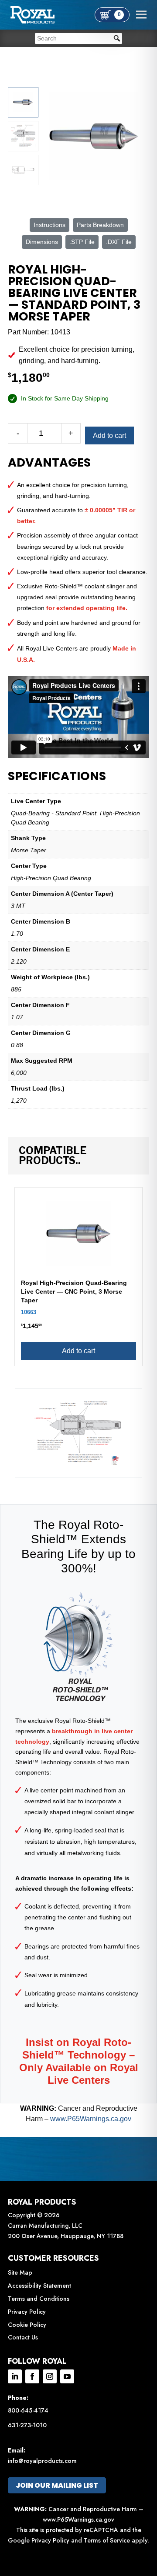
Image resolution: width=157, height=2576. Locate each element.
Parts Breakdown (100, 225)
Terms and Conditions (39, 2299)
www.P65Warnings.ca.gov (91, 2119)
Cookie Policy (27, 2325)
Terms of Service (107, 2540)
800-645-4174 (28, 2410)
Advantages (49, 463)
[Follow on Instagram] (50, 2376)
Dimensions (42, 242)
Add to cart (109, 435)
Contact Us (23, 2337)
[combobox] (78, 38)
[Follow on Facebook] (32, 2376)
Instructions (49, 225)
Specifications (57, 776)
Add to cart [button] (78, 1351)
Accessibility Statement (39, 2286)
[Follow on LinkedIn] (15, 2376)
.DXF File (119, 242)
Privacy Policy (27, 2312)
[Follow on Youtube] (67, 2376)
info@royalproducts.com (42, 2461)
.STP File (82, 242)
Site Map (20, 2272)
